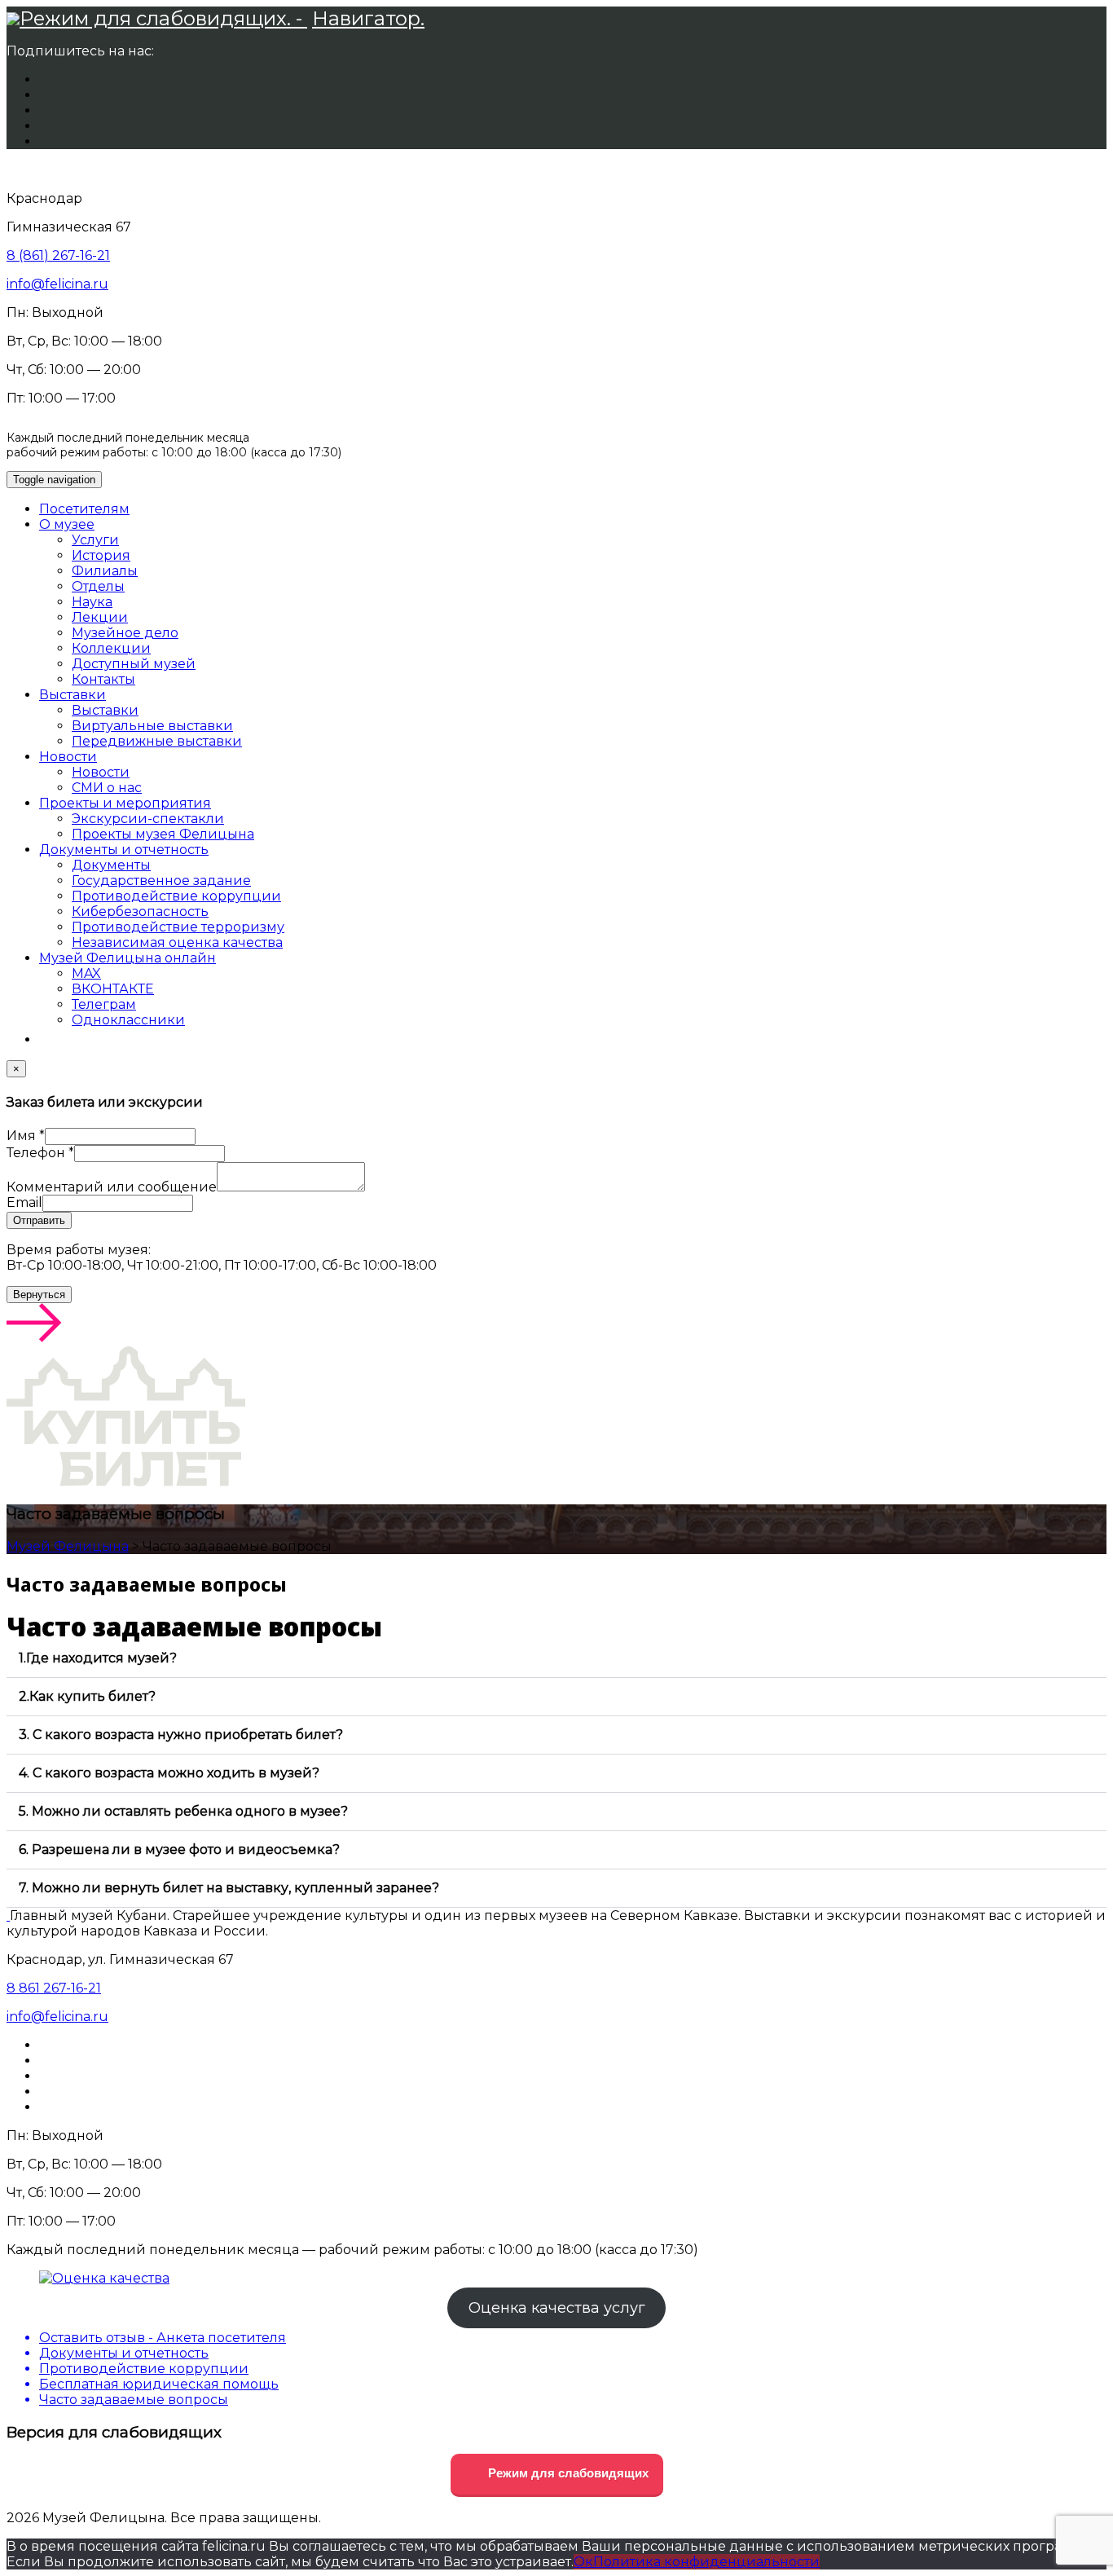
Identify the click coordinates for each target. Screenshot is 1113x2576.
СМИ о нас (107, 788)
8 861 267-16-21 (54, 1988)
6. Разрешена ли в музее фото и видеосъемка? (179, 1849)
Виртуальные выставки (152, 726)
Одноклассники (128, 1020)
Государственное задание (161, 881)
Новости (68, 757)
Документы (111, 865)
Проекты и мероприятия (125, 803)
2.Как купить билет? (87, 1696)
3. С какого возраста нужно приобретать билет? (181, 1735)
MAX (86, 973)
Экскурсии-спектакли (148, 819)
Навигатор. (368, 18)
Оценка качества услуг (557, 2308)
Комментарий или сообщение (112, 1187)
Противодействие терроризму (178, 927)
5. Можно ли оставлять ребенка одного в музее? (183, 1811)
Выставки (73, 695)
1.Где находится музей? (98, 1658)
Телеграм (104, 1004)
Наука (92, 602)
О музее (67, 524)
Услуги (95, 540)
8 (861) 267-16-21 (58, 255)
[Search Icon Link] (47, 1039)
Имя (26, 1136)
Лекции (100, 617)
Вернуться (39, 1295)
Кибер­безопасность (140, 912)
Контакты (103, 679)
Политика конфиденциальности (706, 2562)
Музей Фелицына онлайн (128, 958)
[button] (556, 1659)
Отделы (98, 586)
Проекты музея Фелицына (163, 834)
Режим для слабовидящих (567, 2473)
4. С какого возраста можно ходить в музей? (169, 1773)
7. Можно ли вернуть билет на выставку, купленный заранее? (229, 1888)
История (101, 555)
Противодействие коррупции (176, 896)
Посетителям (84, 509)
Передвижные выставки (157, 741)
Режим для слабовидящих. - (163, 18)
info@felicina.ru (57, 284)
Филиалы (105, 571)
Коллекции (111, 648)
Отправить (39, 1220)
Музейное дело (125, 633)
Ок (583, 2562)
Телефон (40, 1153)
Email (24, 1202)
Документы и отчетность (124, 850)
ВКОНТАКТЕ (113, 989)
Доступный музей (134, 664)
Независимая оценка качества (177, 942)
